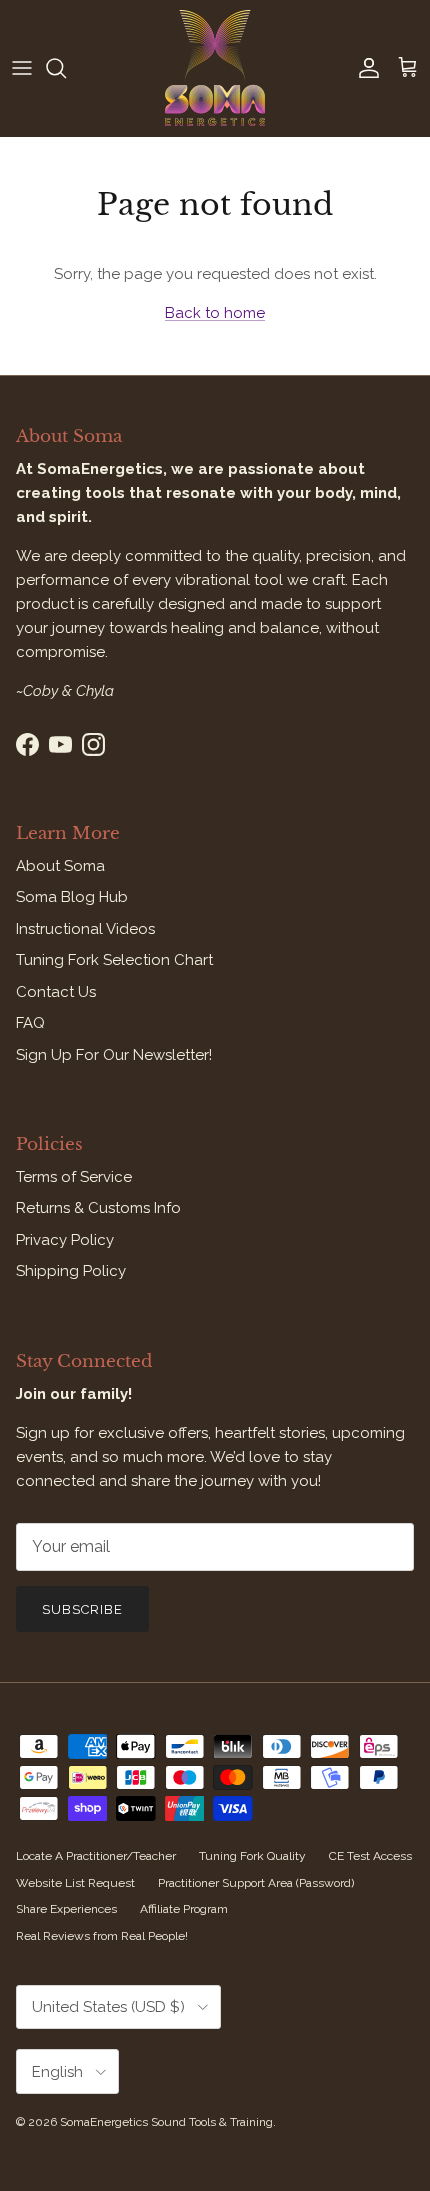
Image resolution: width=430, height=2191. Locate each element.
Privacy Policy (65, 1240)
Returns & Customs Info (98, 1208)
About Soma (60, 866)
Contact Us (56, 992)
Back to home (215, 313)
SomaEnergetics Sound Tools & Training (166, 2122)
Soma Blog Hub (72, 897)
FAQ (30, 1023)
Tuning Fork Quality (252, 1856)
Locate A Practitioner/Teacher (96, 1856)
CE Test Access (370, 1856)
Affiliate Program (184, 1909)
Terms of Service (74, 1177)
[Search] (66, 68)
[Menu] (22, 68)
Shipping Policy (71, 1271)
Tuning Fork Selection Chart (114, 960)
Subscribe (82, 1609)
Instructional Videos (85, 929)
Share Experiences (66, 1909)
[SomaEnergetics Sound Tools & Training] (215, 68)
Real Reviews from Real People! (102, 1936)
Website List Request (75, 1883)
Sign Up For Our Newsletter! (114, 1055)
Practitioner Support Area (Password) (256, 1883)
